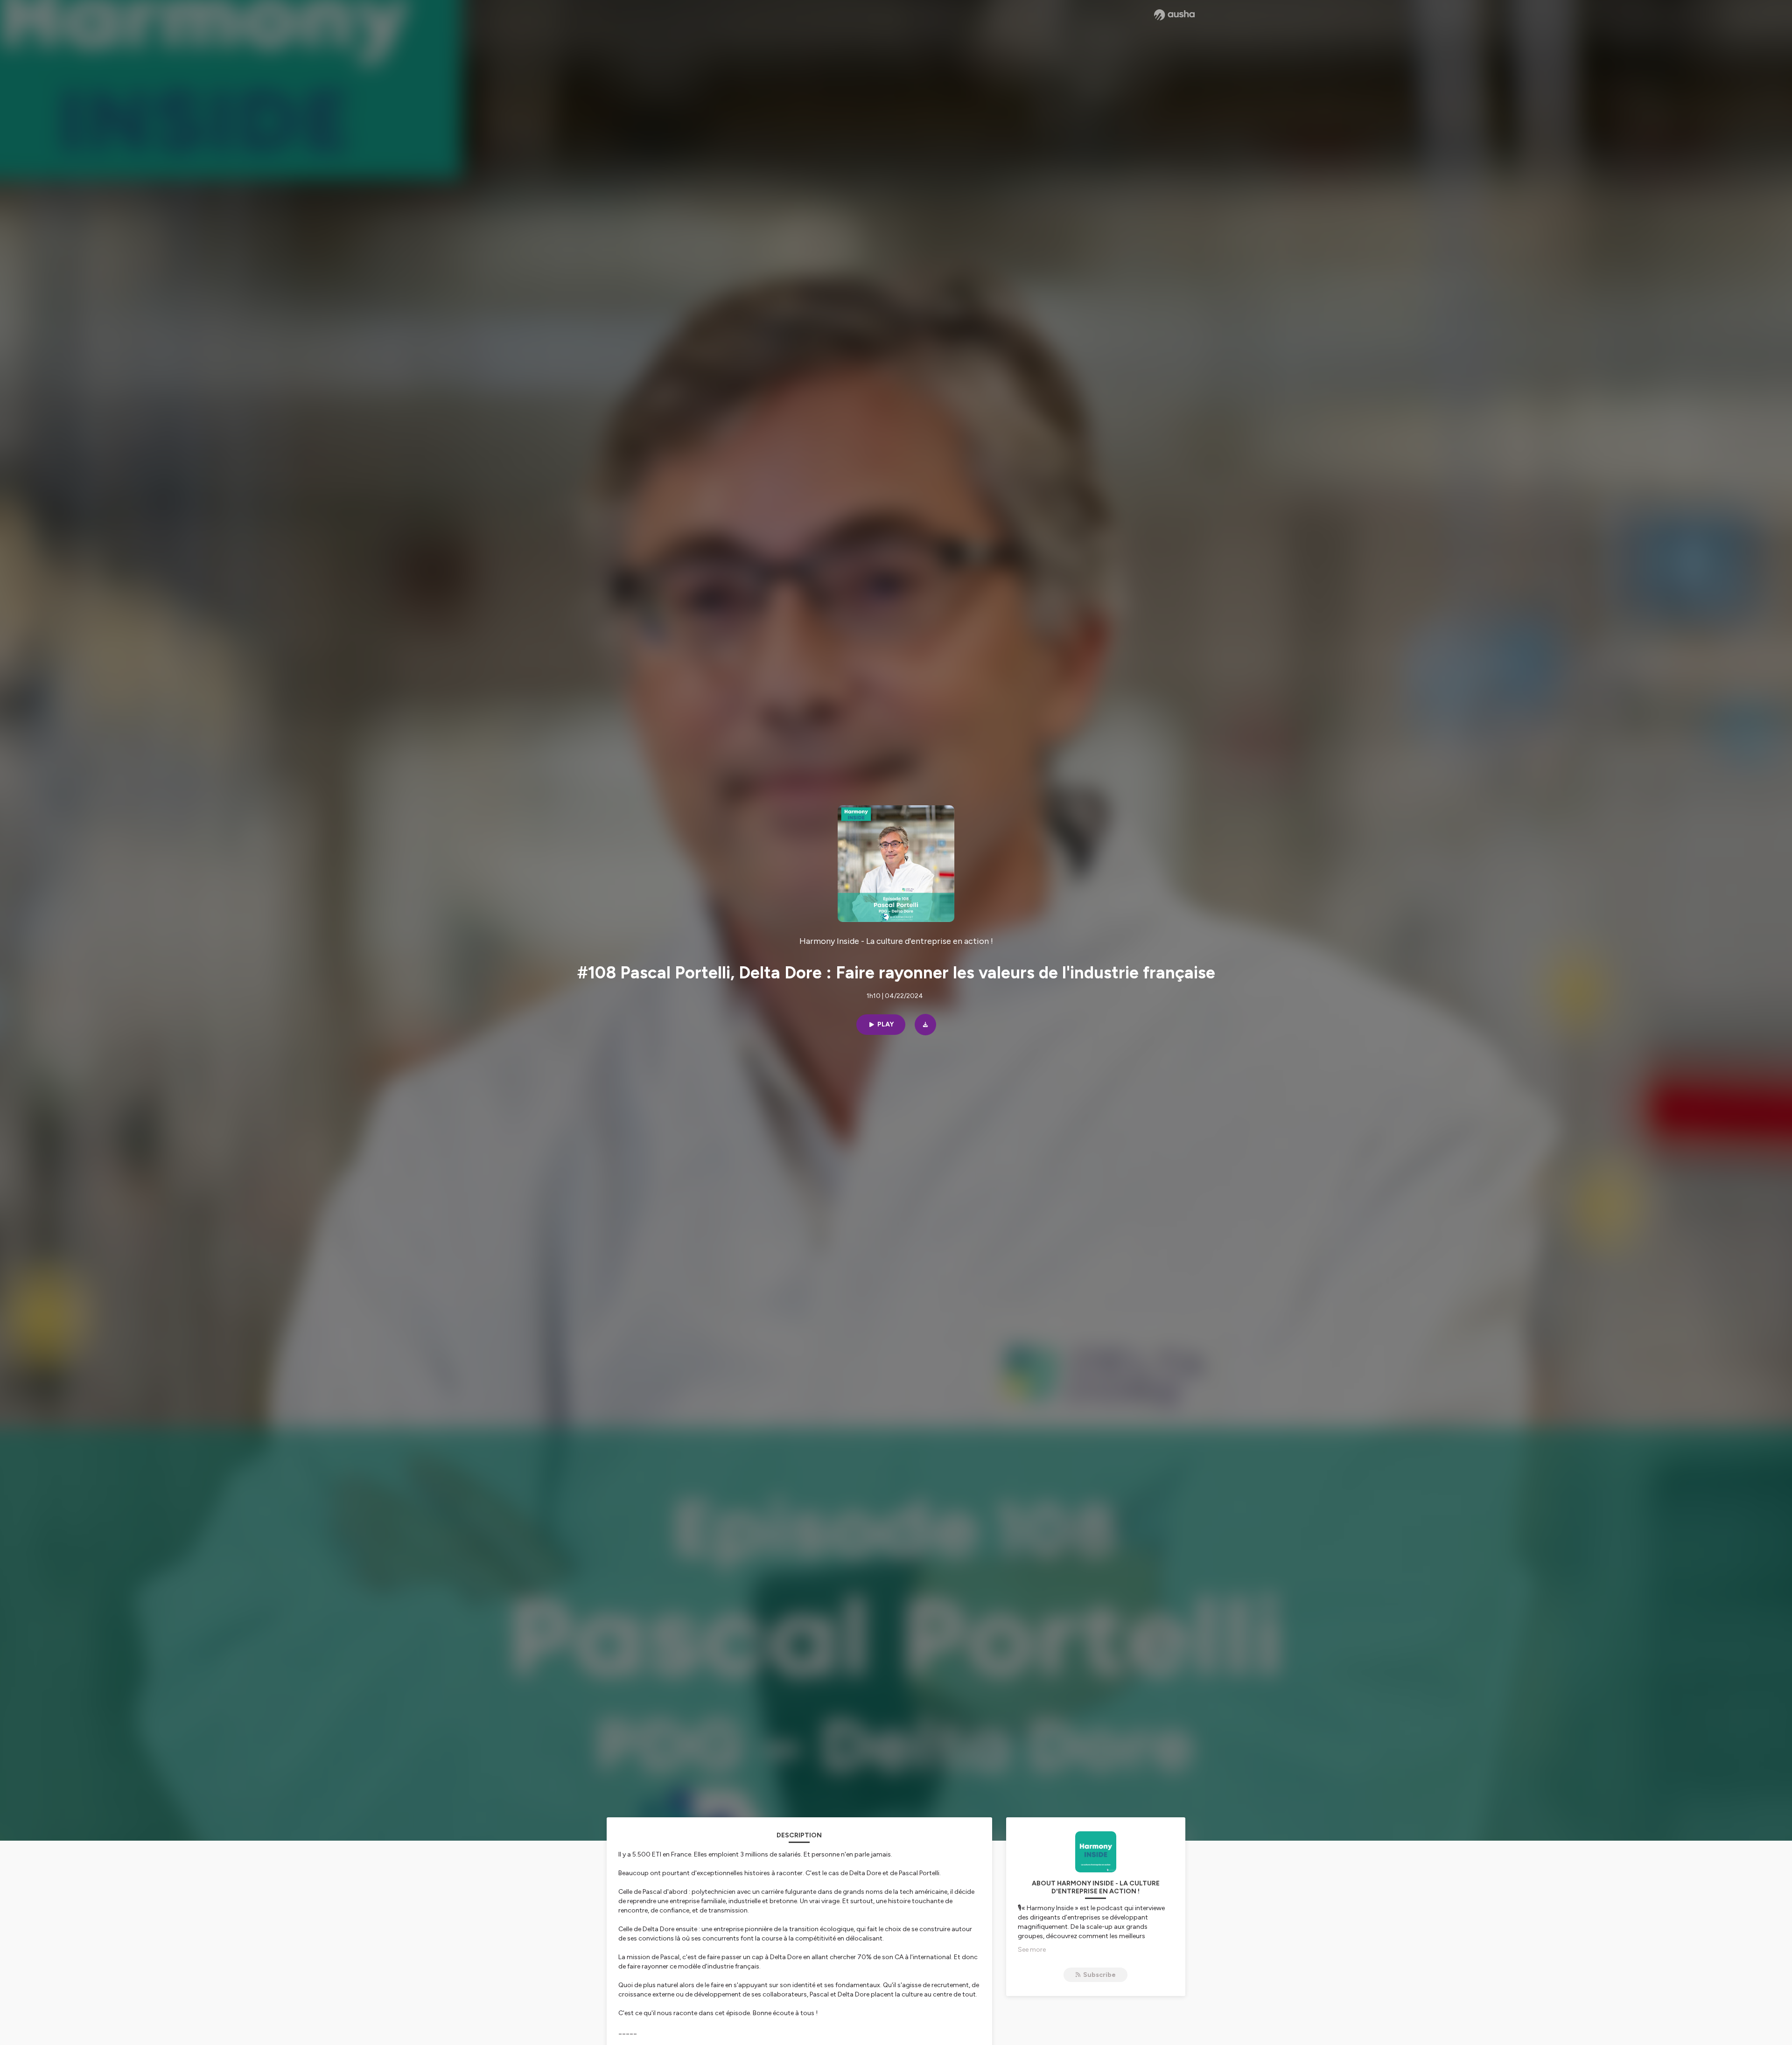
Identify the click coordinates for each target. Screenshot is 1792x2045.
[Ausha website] (1174, 15)
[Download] (925, 1025)
